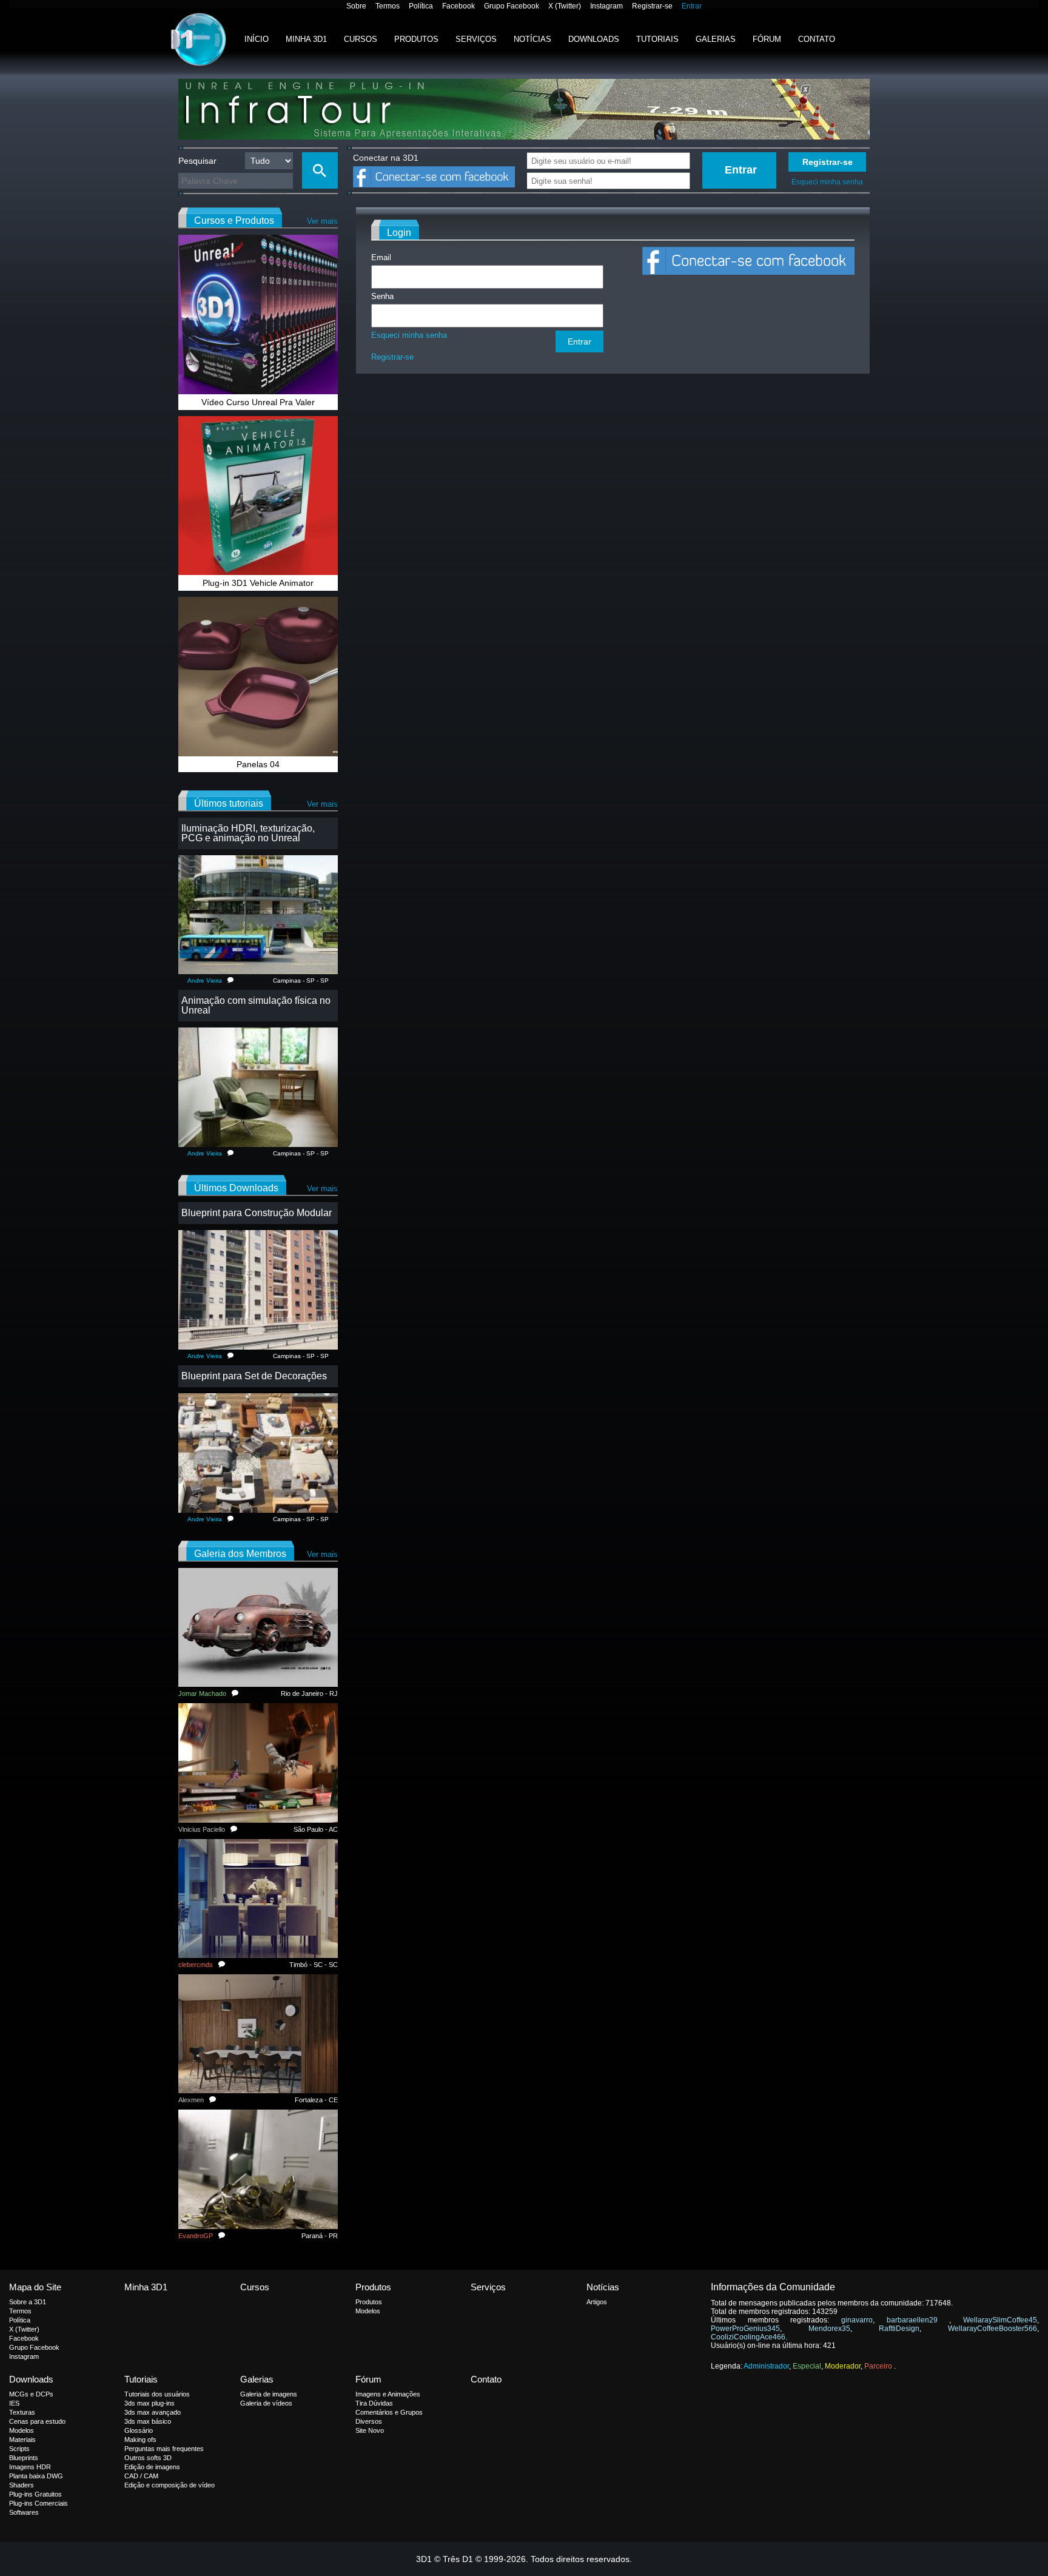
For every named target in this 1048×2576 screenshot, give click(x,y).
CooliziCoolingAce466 (748, 2337)
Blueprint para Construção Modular (257, 1213)
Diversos (369, 2421)
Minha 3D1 (306, 39)
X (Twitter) (565, 6)
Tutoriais (657, 39)
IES (14, 2403)
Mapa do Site (35, 2287)
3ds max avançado (153, 2412)
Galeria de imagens (269, 2394)
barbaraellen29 (918, 2320)
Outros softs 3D (148, 2458)
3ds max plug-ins (149, 2403)
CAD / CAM (141, 2476)
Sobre (356, 6)
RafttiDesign (899, 2329)
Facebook (458, 6)
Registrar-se (652, 6)
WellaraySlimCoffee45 (1000, 2320)
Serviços (476, 39)
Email (381, 257)
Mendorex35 (829, 2329)
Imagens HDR (30, 2467)
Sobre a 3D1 (28, 2302)
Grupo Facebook (512, 6)
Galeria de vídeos (266, 2403)
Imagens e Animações (388, 2394)
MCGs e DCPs (31, 2394)
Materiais (22, 2440)
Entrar (692, 6)
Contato (817, 39)
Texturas (22, 2412)
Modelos (368, 2311)
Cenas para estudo (37, 2421)
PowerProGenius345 (745, 2329)
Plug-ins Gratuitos (35, 2494)
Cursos (361, 39)
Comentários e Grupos (389, 2412)
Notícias (532, 39)
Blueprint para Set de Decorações (254, 1376)
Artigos (597, 2302)
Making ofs (140, 2440)
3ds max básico (148, 2421)
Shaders (22, 2485)
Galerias (716, 39)
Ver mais (322, 221)
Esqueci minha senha (827, 182)
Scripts (19, 2449)
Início (257, 39)
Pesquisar (197, 161)
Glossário (139, 2430)
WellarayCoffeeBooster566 (993, 2329)
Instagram (606, 6)
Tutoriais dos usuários (157, 2394)
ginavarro (857, 2320)
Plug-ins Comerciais (39, 2503)
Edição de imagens (152, 2467)
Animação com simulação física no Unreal (256, 1005)
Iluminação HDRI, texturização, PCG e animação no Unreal (248, 833)
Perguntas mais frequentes (164, 2449)
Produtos (416, 39)
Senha (382, 296)
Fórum (767, 39)
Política (421, 6)
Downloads (594, 39)
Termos (388, 6)
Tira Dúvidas (374, 2403)
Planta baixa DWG (36, 2476)
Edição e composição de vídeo (170, 2485)
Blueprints (24, 2458)
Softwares (24, 2512)
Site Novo (370, 2430)
